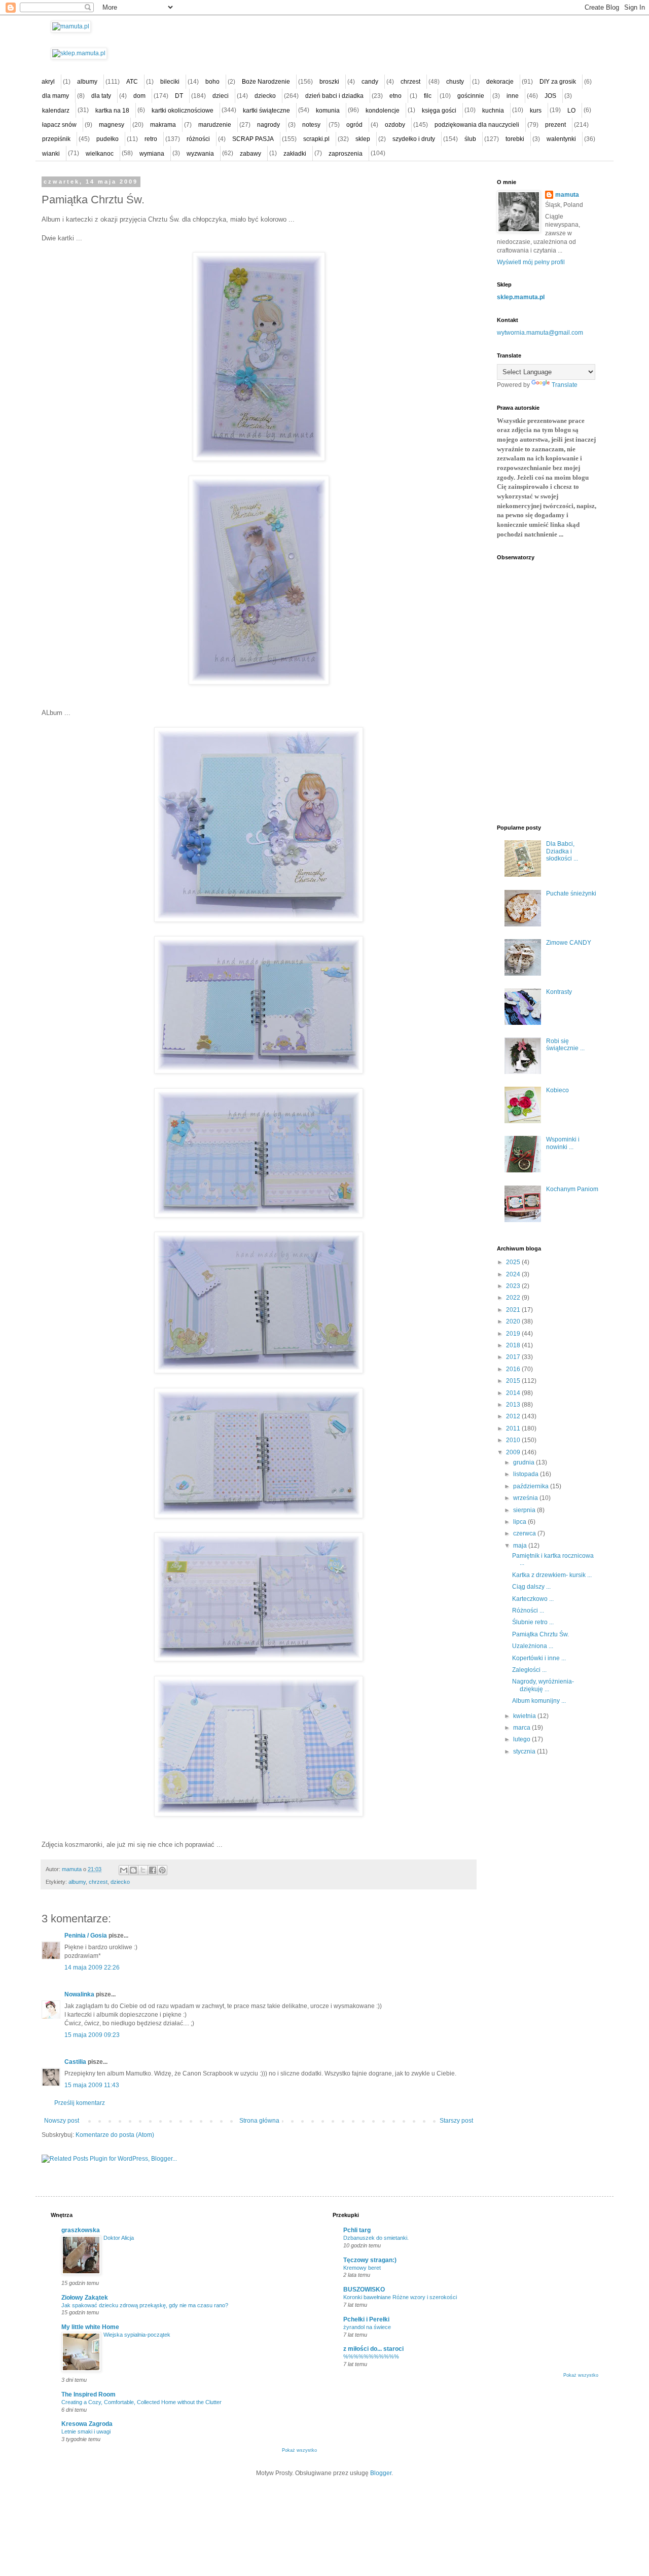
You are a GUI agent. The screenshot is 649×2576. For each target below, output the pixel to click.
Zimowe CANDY (569, 943)
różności (198, 139)
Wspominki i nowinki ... (563, 1143)
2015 (514, 1381)
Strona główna (259, 2121)
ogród (354, 125)
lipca (520, 1522)
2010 (514, 1440)
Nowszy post (62, 2121)
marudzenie (215, 125)
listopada (527, 1474)
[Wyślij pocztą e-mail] (124, 1870)
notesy (311, 125)
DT (179, 96)
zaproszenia (346, 154)
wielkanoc (100, 154)
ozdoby (395, 125)
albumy (87, 82)
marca (522, 1728)
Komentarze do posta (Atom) (115, 2135)
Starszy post (456, 2121)
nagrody (268, 125)
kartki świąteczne (266, 111)
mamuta (567, 195)
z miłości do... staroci (373, 2349)
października (532, 1486)
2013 (514, 1405)
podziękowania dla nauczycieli (477, 125)
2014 (514, 1393)
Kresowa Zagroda (87, 2424)
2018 (514, 1345)
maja (521, 1546)
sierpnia (525, 1510)
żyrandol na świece (367, 2327)
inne (513, 96)
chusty (455, 82)
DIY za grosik (558, 82)
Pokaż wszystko (299, 2450)
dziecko (265, 96)
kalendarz (56, 111)
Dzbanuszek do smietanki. (376, 2238)
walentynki (561, 139)
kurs (536, 111)
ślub (470, 139)
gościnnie (471, 96)
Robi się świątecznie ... (565, 1045)
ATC (132, 82)
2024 (514, 1274)
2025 (514, 1262)
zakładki (295, 154)
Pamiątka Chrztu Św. (540, 1634)
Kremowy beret (362, 2268)
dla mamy (56, 96)
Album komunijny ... (539, 1701)
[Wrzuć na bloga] (133, 1870)
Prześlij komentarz (80, 2103)
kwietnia (525, 1716)
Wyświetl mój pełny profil (531, 262)
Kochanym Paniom (572, 1189)
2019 (514, 1334)
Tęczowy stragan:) (370, 2260)
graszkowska (81, 2230)
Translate (565, 385)
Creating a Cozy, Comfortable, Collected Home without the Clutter (141, 2402)
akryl (48, 82)
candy (370, 82)
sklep (363, 139)
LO (571, 111)
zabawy (250, 154)
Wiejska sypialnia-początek (137, 2335)
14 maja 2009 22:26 (92, 1967)
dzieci (221, 96)
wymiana (152, 154)
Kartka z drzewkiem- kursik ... (552, 1575)
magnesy (112, 125)
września (526, 1498)
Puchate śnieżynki (571, 893)
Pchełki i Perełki (366, 2319)
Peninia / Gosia (86, 1936)
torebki (515, 139)
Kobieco (557, 1090)
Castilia (75, 2062)
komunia (328, 111)
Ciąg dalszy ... (531, 1587)
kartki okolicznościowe (183, 111)
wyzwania (200, 154)
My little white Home (90, 2327)
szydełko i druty (414, 139)
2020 (514, 1321)
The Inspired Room (88, 2394)
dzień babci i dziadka (334, 96)
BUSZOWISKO (364, 2289)
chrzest (410, 82)
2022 (514, 1298)
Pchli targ (357, 2230)
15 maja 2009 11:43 (92, 2085)
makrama (163, 125)
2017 (514, 1357)
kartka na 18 (112, 111)
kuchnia (493, 111)
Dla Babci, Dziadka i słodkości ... (562, 851)
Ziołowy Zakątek (85, 2298)
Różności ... (528, 1611)
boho (212, 82)
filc (428, 96)
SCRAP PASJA (253, 139)
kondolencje (383, 111)
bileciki (170, 82)
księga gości (439, 111)
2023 (514, 1286)
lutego (522, 1739)
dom (139, 96)
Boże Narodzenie (266, 82)
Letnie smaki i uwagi (86, 2431)
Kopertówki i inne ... (539, 1658)
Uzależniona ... (533, 1646)
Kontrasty (559, 992)
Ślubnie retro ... (533, 1622)
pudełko (107, 139)
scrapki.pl (316, 139)
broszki (329, 82)
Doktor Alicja (119, 2238)
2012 (514, 1416)
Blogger (381, 2473)
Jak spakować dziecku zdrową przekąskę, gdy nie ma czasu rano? (145, 2305)
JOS (550, 96)
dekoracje (500, 82)
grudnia (525, 1462)
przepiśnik (56, 139)
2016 (514, 1369)
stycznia (525, 1751)
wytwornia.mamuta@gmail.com (540, 333)
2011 (514, 1428)
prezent (555, 125)
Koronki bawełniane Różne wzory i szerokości (400, 2297)
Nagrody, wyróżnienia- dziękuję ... (543, 1685)
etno (395, 96)
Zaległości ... (529, 1670)
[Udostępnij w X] (143, 1870)
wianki (51, 154)
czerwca (525, 1533)
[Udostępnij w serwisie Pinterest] (162, 1870)
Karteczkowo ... (533, 1599)
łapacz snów (59, 125)
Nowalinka (79, 1994)
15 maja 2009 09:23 (92, 2035)
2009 (514, 1452)
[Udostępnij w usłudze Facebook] (153, 1870)
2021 (514, 1310)
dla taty (101, 96)
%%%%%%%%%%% (371, 2356)
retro (151, 139)
